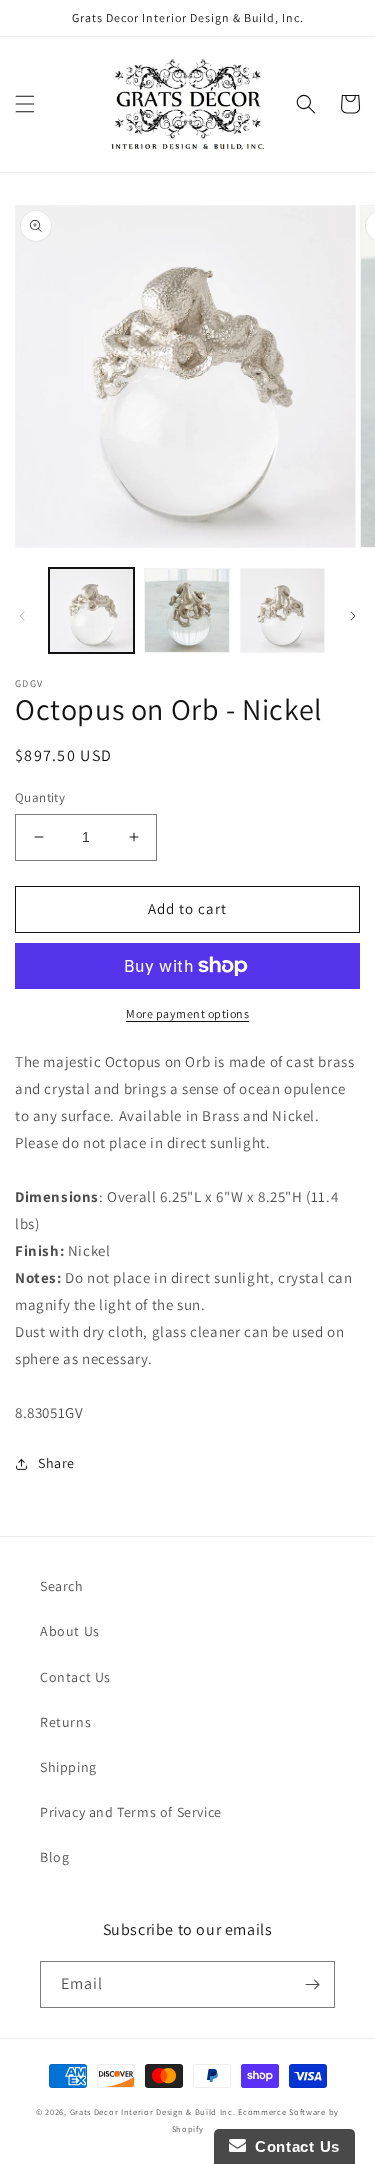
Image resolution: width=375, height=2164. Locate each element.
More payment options (187, 1013)
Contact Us (75, 1677)
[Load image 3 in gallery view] (282, 610)
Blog (54, 1857)
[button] (25, 104)
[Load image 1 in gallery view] (91, 610)
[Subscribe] (312, 1984)
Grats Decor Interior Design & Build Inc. (153, 2111)
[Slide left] (22, 616)
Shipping (68, 1767)
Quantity (40, 797)
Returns (65, 1722)
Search (62, 1586)
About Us (70, 1631)
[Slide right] (353, 616)
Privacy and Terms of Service (131, 1812)
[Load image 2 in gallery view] (186, 610)
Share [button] (56, 1463)
